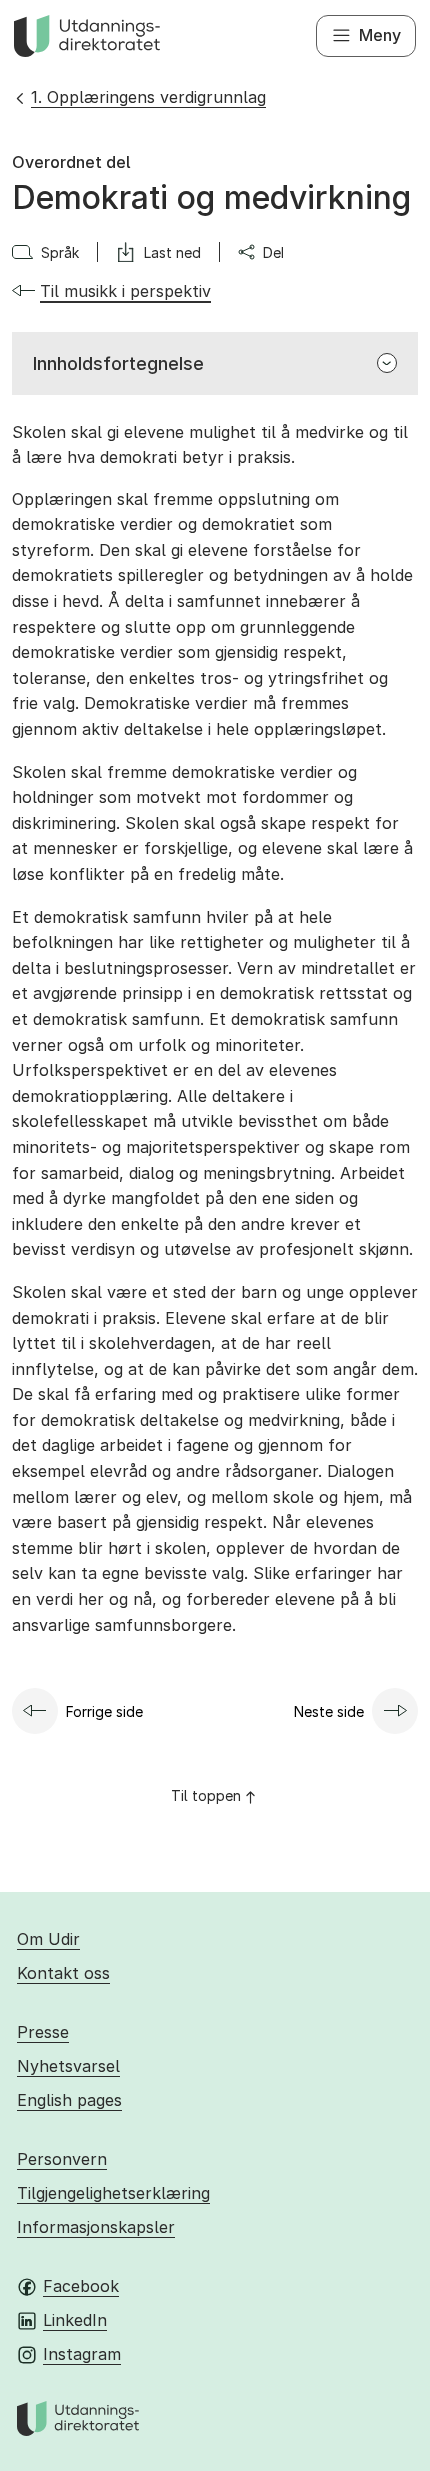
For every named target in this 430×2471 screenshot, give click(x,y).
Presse (43, 2032)
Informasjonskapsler (96, 2227)
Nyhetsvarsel (68, 2066)
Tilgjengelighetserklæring (113, 2193)
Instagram (82, 2354)
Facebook (81, 2286)
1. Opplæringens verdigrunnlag (148, 97)
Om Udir (48, 1939)
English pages (69, 2100)
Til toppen (206, 1795)
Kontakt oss (63, 1973)
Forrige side (104, 1711)
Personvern (62, 2159)
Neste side (329, 1711)
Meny (380, 35)
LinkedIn (75, 2320)
